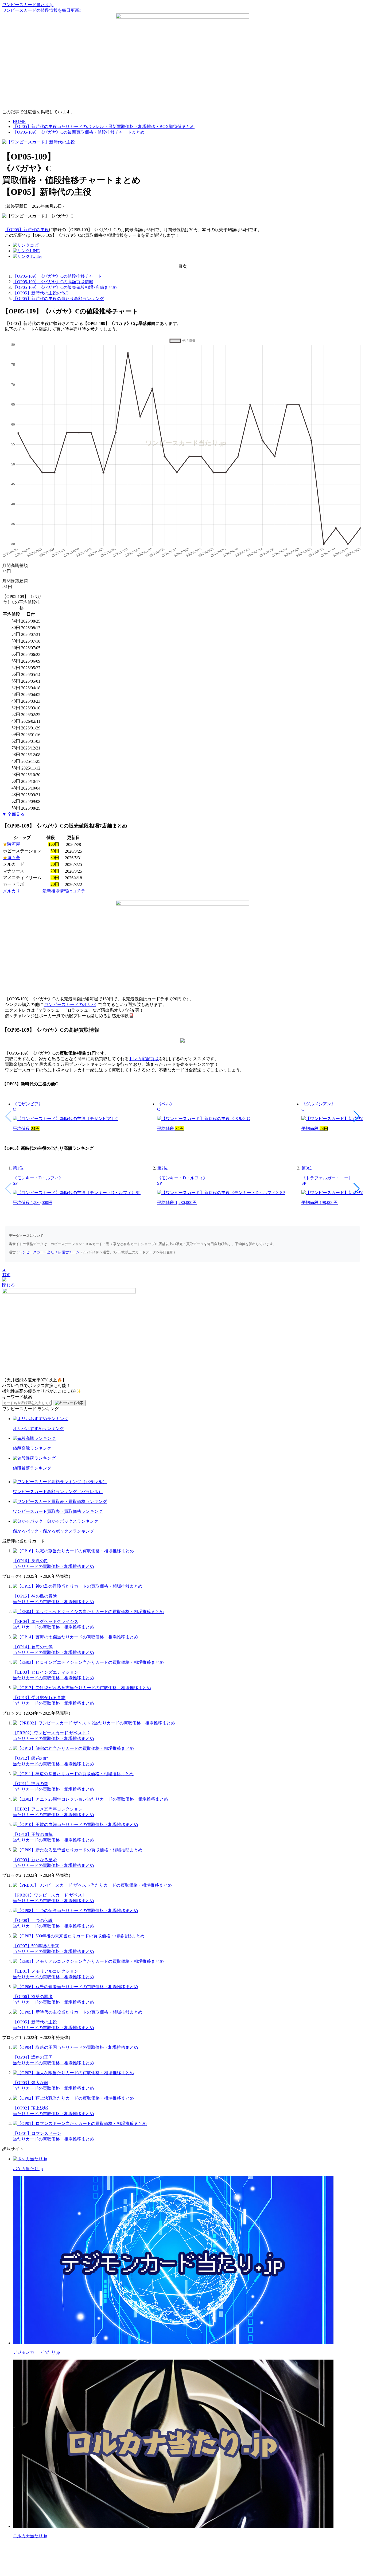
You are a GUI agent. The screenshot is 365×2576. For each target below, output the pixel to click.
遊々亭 (11, 858)
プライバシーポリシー (211, 2550)
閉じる (9, 1285)
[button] (357, 1116)
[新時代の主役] (38, 142)
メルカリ (11, 891)
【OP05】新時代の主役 (27, 230)
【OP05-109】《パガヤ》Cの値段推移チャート (57, 276)
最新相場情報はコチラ (64, 891)
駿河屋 (11, 844)
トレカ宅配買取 (144, 1059)
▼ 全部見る (13, 814)
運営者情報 (180, 2550)
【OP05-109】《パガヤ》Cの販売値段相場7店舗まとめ (65, 287)
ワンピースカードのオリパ (70, 1005)
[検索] (69, 1403)
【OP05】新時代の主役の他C (41, 293)
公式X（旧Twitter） (152, 2550)
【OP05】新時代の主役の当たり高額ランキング (58, 299)
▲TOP (6, 1272)
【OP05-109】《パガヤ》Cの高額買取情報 (53, 282)
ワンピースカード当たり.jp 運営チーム (49, 1252)
